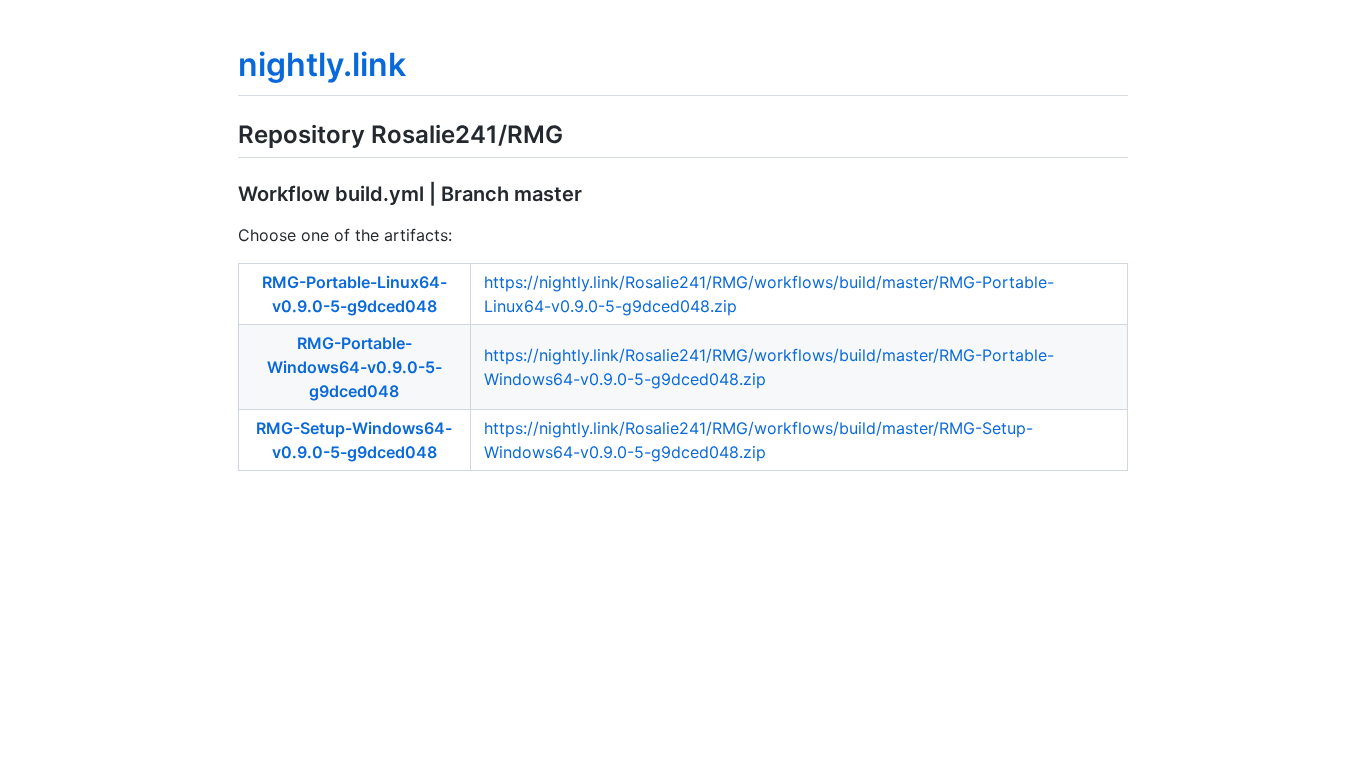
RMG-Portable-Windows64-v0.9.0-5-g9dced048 (354, 367)
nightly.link (322, 64)
